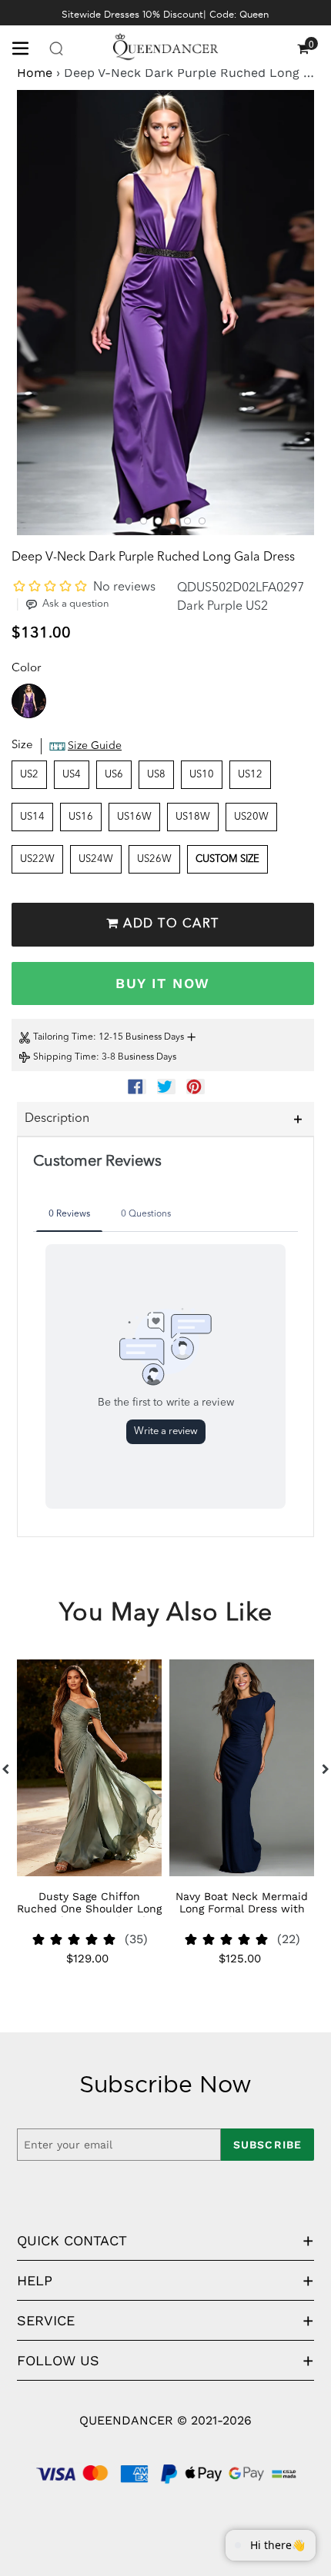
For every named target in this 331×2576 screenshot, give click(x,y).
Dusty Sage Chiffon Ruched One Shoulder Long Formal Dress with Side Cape (89, 1915)
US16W (134, 817)
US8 (156, 775)
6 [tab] (202, 521)
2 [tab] (144, 521)
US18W (193, 817)
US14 (32, 817)
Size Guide (95, 746)
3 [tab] (158, 521)
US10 (202, 775)
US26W (154, 859)
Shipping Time (65, 1057)
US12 (250, 775)
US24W (96, 859)
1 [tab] (129, 521)
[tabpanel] (165, 313)
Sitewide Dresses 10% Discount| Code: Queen (165, 14)
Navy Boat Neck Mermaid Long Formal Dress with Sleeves (242, 1909)
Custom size (227, 859)
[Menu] (26, 47)
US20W (251, 817)
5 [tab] (187, 521)
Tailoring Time (63, 1037)
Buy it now (162, 983)
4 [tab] (173, 521)
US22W (37, 859)
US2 (29, 775)
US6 (114, 775)
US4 (72, 775)
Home (35, 73)
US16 (81, 817)
